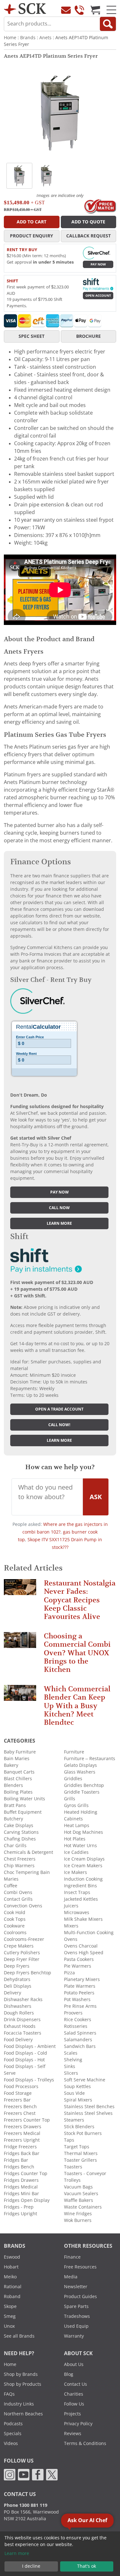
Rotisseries (76, 2026)
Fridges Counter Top (26, 2173)
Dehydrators (17, 1979)
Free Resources (80, 2267)
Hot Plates (75, 1839)
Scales (71, 2053)
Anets (45, 38)
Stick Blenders (79, 2127)
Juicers (71, 1906)
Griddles (73, 1779)
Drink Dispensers (22, 2020)
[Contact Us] (66, 10)
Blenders (13, 1785)
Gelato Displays (80, 1765)
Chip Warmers (19, 1866)
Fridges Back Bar (22, 2153)
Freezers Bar (17, 2100)
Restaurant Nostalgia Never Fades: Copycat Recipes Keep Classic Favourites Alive (80, 1600)
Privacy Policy (78, 2424)
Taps (69, 2140)
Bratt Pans (15, 1805)
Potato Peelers (79, 1993)
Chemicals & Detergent (28, 1852)
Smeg (10, 2316)
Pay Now (98, 264)
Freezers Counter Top (27, 2120)
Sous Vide (74, 2093)
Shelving (73, 2060)
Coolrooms (15, 1933)
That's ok (87, 2566)
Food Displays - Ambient (30, 2046)
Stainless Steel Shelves (88, 2113)
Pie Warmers (78, 1966)
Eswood (12, 2257)
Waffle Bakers (79, 2200)
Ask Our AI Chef (87, 2520)
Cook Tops (15, 1919)
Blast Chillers (18, 1779)
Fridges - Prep (19, 2207)
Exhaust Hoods (20, 2026)
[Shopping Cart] (95, 10)
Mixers (71, 1926)
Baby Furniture (20, 1752)
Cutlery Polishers (22, 1953)
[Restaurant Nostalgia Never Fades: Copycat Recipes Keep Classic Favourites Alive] (20, 1590)
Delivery (12, 1993)
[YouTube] (24, 2474)
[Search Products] (108, 24)
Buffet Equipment (23, 1812)
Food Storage (18, 2093)
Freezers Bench (20, 2107)
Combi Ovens (18, 1892)
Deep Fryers (17, 1966)
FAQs (9, 2394)
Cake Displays (19, 1825)
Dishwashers (18, 2006)
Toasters (73, 2167)
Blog (69, 2374)
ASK (96, 1497)
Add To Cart (32, 222)
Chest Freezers (20, 1859)
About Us (74, 2364)
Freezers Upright (22, 2140)
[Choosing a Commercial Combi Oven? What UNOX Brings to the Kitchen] (20, 1643)
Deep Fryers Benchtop (28, 1973)
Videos (11, 2443)
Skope (10, 2306)
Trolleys (72, 2180)
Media (71, 2277)
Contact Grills (18, 1899)
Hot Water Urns (80, 1846)
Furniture (74, 1752)
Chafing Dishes (20, 1839)
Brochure (88, 336)
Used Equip (76, 2326)
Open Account (98, 296)
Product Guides (80, 2297)
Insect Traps (77, 1892)
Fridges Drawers (21, 2180)
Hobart (11, 2267)
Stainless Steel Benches (89, 2107)
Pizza (69, 1973)
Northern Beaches (23, 2414)
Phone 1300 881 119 (26, 2505)
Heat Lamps (77, 1825)
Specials (13, 2434)
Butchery (13, 1819)
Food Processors (21, 2086)
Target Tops (77, 2147)
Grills (70, 1799)
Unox (9, 2326)
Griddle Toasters (82, 1792)
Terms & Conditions (85, 2443)
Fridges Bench (19, 2167)
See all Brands (19, 2336)
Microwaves (77, 1912)
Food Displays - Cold (25, 2053)
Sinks (70, 2066)
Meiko (10, 2277)
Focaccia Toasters (23, 2033)
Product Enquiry (32, 236)
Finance (72, 2257)
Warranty (74, 2336)
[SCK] (25, 8)
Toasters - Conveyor (85, 2173)
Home (10, 38)
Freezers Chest (20, 2113)
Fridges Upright (20, 2214)
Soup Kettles (77, 2086)
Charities (74, 2394)
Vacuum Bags (78, 2187)
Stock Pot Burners (83, 2133)
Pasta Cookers (79, 1959)
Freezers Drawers (23, 2127)
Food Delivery (18, 2040)
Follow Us (74, 2404)
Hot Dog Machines (84, 1832)
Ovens (71, 1939)
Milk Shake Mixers (83, 1919)
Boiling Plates (18, 1792)
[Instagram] (10, 2474)
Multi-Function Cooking (89, 1933)
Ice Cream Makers (83, 1866)
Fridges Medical (21, 2187)
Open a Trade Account (59, 1409)
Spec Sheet (32, 336)
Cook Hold (15, 1912)
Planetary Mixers (82, 1979)
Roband (12, 2297)
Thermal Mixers (81, 2153)
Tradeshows (77, 2316)
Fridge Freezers (20, 2147)
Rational (13, 2287)
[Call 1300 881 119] (79, 10)
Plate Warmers (80, 1986)
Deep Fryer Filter (22, 1959)
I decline (31, 2566)
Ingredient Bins (80, 1886)
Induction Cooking (83, 1879)
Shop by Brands (21, 2374)
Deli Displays (18, 1986)
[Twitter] (52, 2474)
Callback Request (88, 236)
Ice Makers (76, 1872)
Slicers (71, 2073)
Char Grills (15, 1846)
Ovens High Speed (84, 1953)
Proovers (73, 2013)
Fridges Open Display (27, 2200)
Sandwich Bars (80, 2046)
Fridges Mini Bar (21, 2194)
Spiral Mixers (78, 2100)
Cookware (14, 1926)
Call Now (59, 1208)
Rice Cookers (78, 2020)
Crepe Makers (19, 1946)
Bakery (11, 1765)
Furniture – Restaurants (90, 1759)
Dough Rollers (19, 2013)
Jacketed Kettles (81, 1899)
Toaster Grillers (80, 2160)
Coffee (11, 1886)
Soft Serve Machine (85, 2080)
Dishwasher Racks (23, 1999)
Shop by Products (23, 2384)
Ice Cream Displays (84, 1859)
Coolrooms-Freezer (24, 1939)
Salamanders (78, 2040)
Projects (72, 2414)
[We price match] (100, 206)
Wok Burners (78, 2220)
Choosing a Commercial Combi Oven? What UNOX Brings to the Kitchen (77, 1653)
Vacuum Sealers (81, 2194)
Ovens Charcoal (81, 1946)
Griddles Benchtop (84, 1785)
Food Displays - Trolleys (29, 2080)
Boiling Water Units (24, 1799)
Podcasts (13, 2424)
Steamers (74, 2120)
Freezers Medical (22, 2133)
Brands (28, 38)
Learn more (59, 1223)
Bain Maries (17, 1759)
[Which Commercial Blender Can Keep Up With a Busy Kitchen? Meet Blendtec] (20, 1696)
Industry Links (19, 2404)
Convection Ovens (23, 1906)
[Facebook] (38, 2474)
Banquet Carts (19, 1772)
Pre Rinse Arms (80, 2006)
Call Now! (59, 1425)
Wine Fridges (78, 2214)
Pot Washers (77, 1999)
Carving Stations (21, 1832)
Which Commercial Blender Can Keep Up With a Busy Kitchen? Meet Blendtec (77, 1706)
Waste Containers (83, 2207)
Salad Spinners (80, 2033)
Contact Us (76, 2384)
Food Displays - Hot (24, 2060)
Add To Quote (88, 222)
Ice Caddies (76, 1852)
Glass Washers (80, 1772)
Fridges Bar (16, 2160)
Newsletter (76, 2287)
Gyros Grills (76, 1805)
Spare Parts (76, 2306)
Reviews (73, 2434)
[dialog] (60, 2554)
